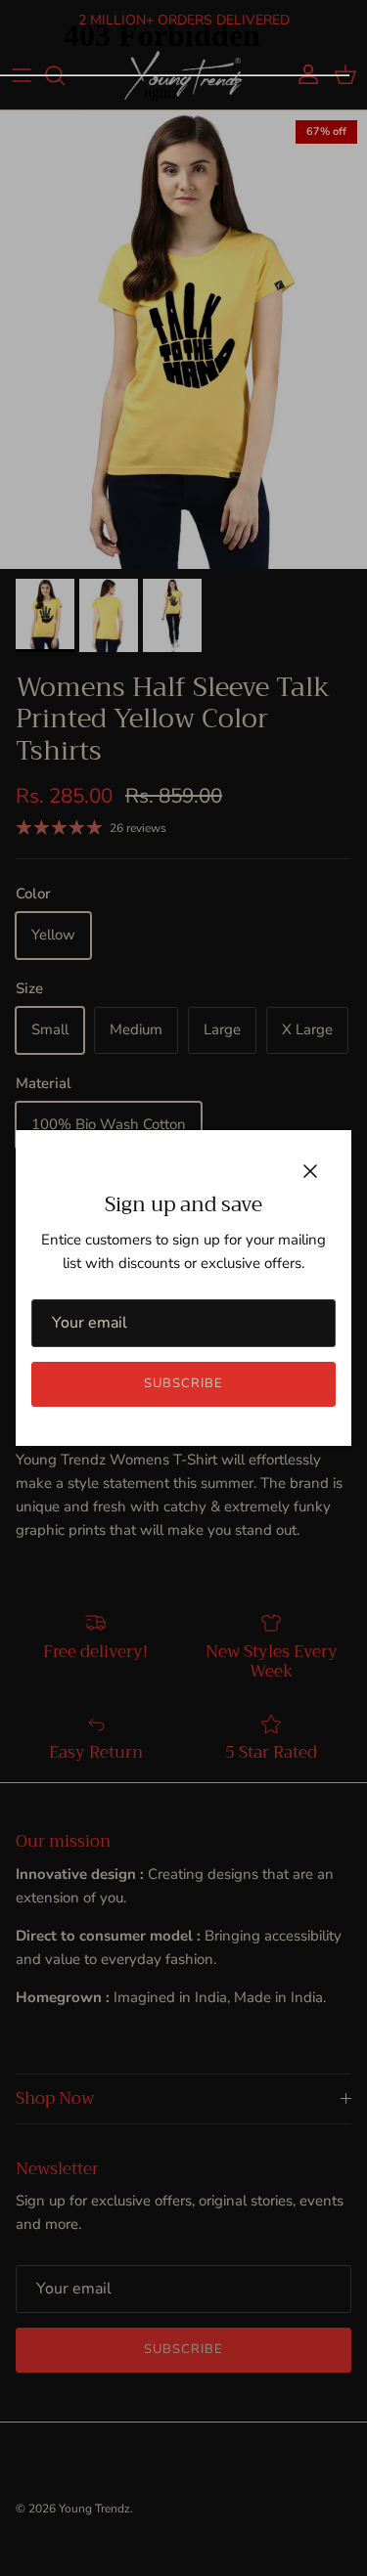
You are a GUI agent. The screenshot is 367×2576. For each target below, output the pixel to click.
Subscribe (183, 1383)
